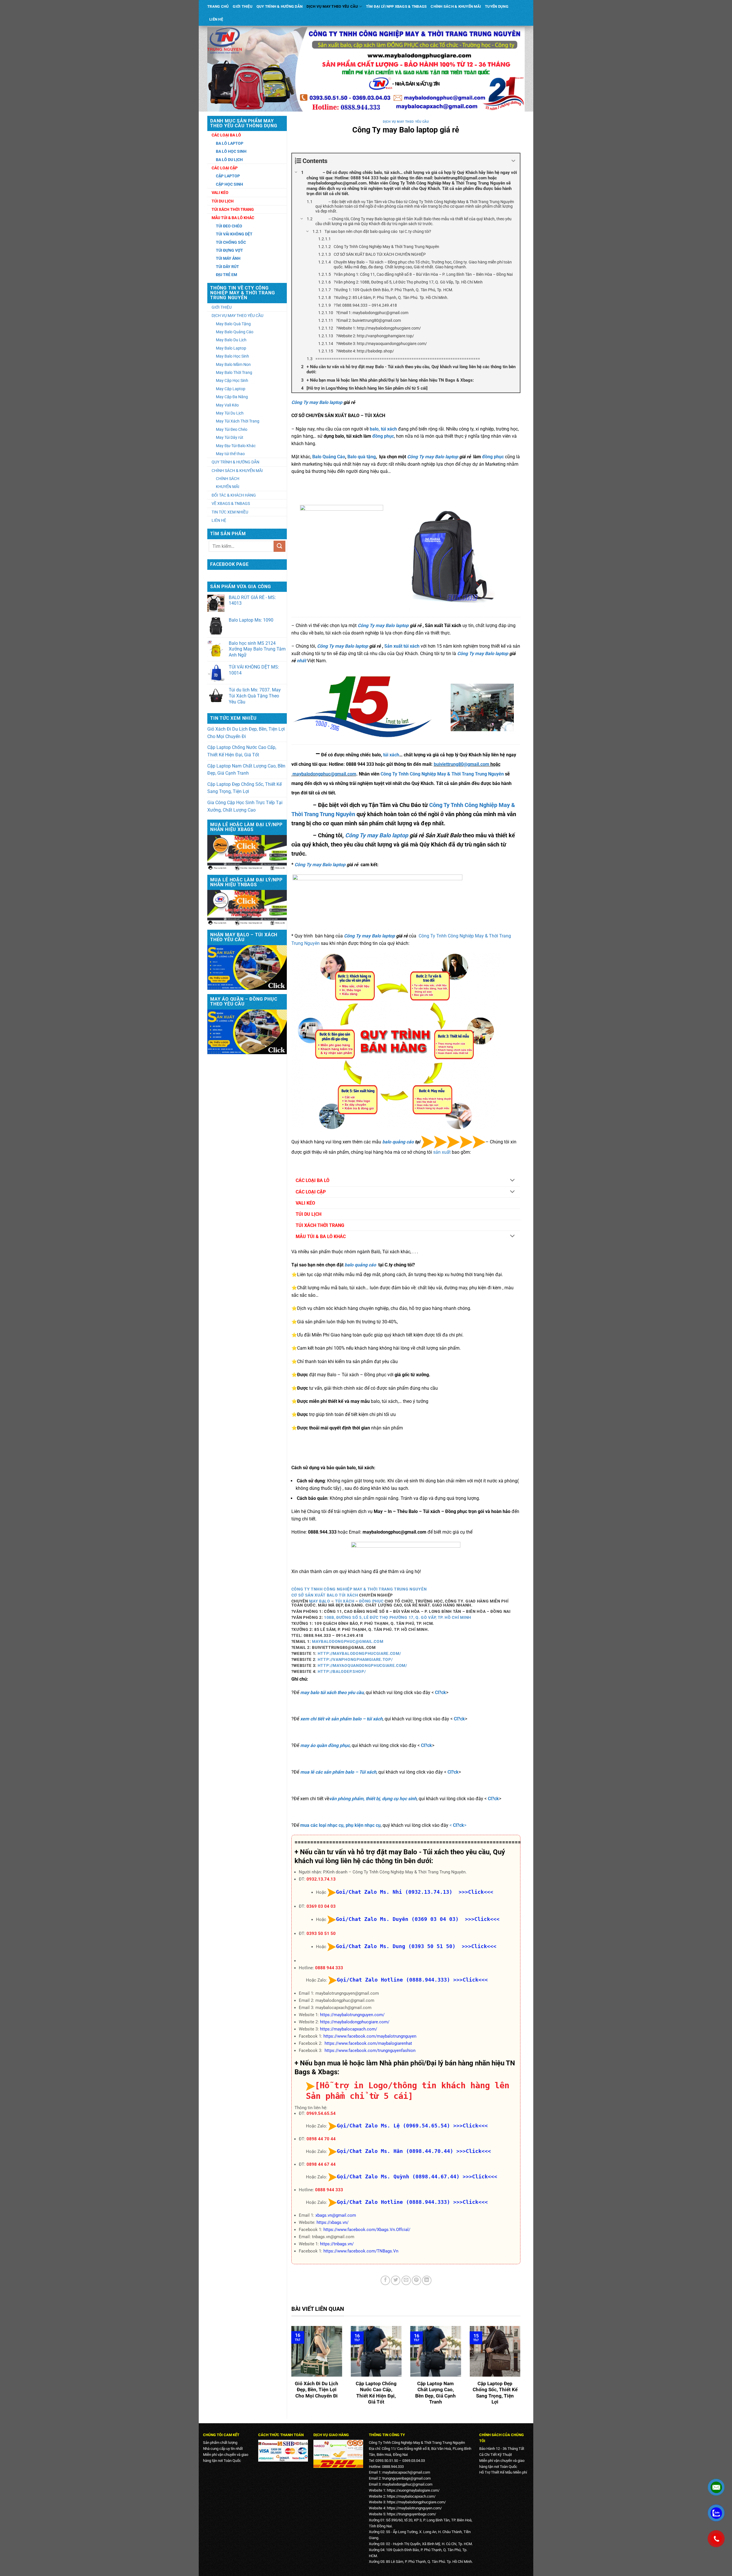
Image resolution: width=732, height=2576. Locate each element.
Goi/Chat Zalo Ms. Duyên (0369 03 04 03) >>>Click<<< (418, 1919)
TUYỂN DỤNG (497, 6)
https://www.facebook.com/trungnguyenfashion (370, 2051)
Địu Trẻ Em (226, 275)
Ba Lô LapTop (230, 143)
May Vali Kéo (227, 405)
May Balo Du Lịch (231, 340)
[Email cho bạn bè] (406, 2280)
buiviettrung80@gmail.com (462, 764)
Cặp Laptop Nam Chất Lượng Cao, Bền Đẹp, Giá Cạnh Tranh (246, 770)
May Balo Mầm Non (233, 364)
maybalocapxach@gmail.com (406, 2472)
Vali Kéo (220, 193)
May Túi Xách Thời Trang (238, 421)
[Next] (522, 2370)
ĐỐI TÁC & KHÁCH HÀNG (234, 495)
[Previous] (290, 2370)
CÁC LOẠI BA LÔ (313, 1180)
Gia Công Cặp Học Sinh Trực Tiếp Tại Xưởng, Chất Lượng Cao (245, 806)
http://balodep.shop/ (342, 1671)
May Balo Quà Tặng (233, 324)
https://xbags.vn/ (333, 2222)
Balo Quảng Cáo (329, 457)
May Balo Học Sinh (232, 356)
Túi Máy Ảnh (228, 258)
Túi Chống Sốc (231, 242)
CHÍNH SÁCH (228, 479)
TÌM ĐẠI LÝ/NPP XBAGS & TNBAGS (396, 6)
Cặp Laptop (228, 176)
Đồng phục (371, 1601)
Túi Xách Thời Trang (233, 209)
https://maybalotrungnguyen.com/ (352, 2015)
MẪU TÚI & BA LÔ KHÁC (321, 1237)
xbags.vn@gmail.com (336, 2215)
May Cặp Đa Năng (232, 397)
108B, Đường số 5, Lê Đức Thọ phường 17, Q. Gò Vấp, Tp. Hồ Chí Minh (398, 1617)
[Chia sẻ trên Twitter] (396, 2280)
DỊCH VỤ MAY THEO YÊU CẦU (332, 6)
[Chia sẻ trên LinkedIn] (427, 2280)
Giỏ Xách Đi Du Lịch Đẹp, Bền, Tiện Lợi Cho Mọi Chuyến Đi (246, 733)
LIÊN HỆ (216, 19)
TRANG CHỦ (218, 6)
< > (458, 1825)
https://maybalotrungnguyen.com (414, 2508)
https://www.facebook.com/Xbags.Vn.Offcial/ (367, 2230)
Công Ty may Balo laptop (317, 402)
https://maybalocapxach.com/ (349, 2029)
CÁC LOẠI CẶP (311, 1192)
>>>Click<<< (471, 1980)
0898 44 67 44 (321, 2164)
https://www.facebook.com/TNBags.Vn (361, 2251)
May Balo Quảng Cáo (235, 332)
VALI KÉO (305, 1203)
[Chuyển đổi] (513, 1181)
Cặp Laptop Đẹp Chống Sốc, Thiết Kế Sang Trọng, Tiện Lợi (244, 788)
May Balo (320, 1601)
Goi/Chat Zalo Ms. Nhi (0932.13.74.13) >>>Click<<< (415, 1892)
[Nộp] (279, 546)
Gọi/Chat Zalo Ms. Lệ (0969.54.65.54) (393, 2126)
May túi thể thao (230, 454)
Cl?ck (440, 1692)
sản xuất (442, 1152)
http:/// (359, 1653)
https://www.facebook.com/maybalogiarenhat (368, 2043)
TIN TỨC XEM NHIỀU (230, 512)
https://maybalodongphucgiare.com (416, 2502)
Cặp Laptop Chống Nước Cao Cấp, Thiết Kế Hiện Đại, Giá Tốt (242, 751)
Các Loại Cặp (225, 168)
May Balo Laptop (231, 348)
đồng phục (383, 436)
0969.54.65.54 (321, 2113)
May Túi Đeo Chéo (232, 429)
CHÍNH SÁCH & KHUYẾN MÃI (456, 6)
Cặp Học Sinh (229, 184)
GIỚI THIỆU (243, 6)
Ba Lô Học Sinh (231, 151)
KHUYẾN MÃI (228, 487)
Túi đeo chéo (229, 226)
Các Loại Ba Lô (226, 135)
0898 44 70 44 (321, 2139)
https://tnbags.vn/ (337, 2244)
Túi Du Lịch (223, 201)
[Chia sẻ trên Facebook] (385, 2280)
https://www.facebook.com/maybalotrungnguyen (370, 2036)
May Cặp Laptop (231, 389)
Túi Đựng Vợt (229, 250)
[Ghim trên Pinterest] (416, 2280)
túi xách (391, 755)
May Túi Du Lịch (230, 413)
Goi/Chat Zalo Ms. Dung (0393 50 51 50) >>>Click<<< (416, 1946)
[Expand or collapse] (513, 161)
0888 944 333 (329, 1968)
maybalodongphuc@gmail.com (324, 774)
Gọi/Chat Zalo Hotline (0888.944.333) (393, 1980)
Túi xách (345, 1601)
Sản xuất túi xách (402, 646)
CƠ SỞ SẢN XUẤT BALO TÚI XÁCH (325, 1595)
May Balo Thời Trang (234, 372)
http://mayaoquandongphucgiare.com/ (362, 1665)
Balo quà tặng (362, 457)
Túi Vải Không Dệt (234, 234)
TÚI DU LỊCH (309, 1214)
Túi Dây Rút (227, 267)
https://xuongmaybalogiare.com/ (413, 2490)
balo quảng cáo (398, 1142)
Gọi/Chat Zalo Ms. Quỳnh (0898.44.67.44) (398, 2177)
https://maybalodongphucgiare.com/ (355, 2022)
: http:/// (354, 1659)
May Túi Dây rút (230, 437)
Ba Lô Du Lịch (229, 160)
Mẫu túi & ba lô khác (233, 218)
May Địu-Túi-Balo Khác (236, 446)
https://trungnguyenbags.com (411, 2514)
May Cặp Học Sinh (232, 380)
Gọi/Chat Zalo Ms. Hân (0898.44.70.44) (395, 2151)
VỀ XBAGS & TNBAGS (231, 503)
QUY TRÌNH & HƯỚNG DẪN (280, 6)
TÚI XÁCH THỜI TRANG (320, 1225)
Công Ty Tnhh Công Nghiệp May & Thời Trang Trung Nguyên (442, 774)
